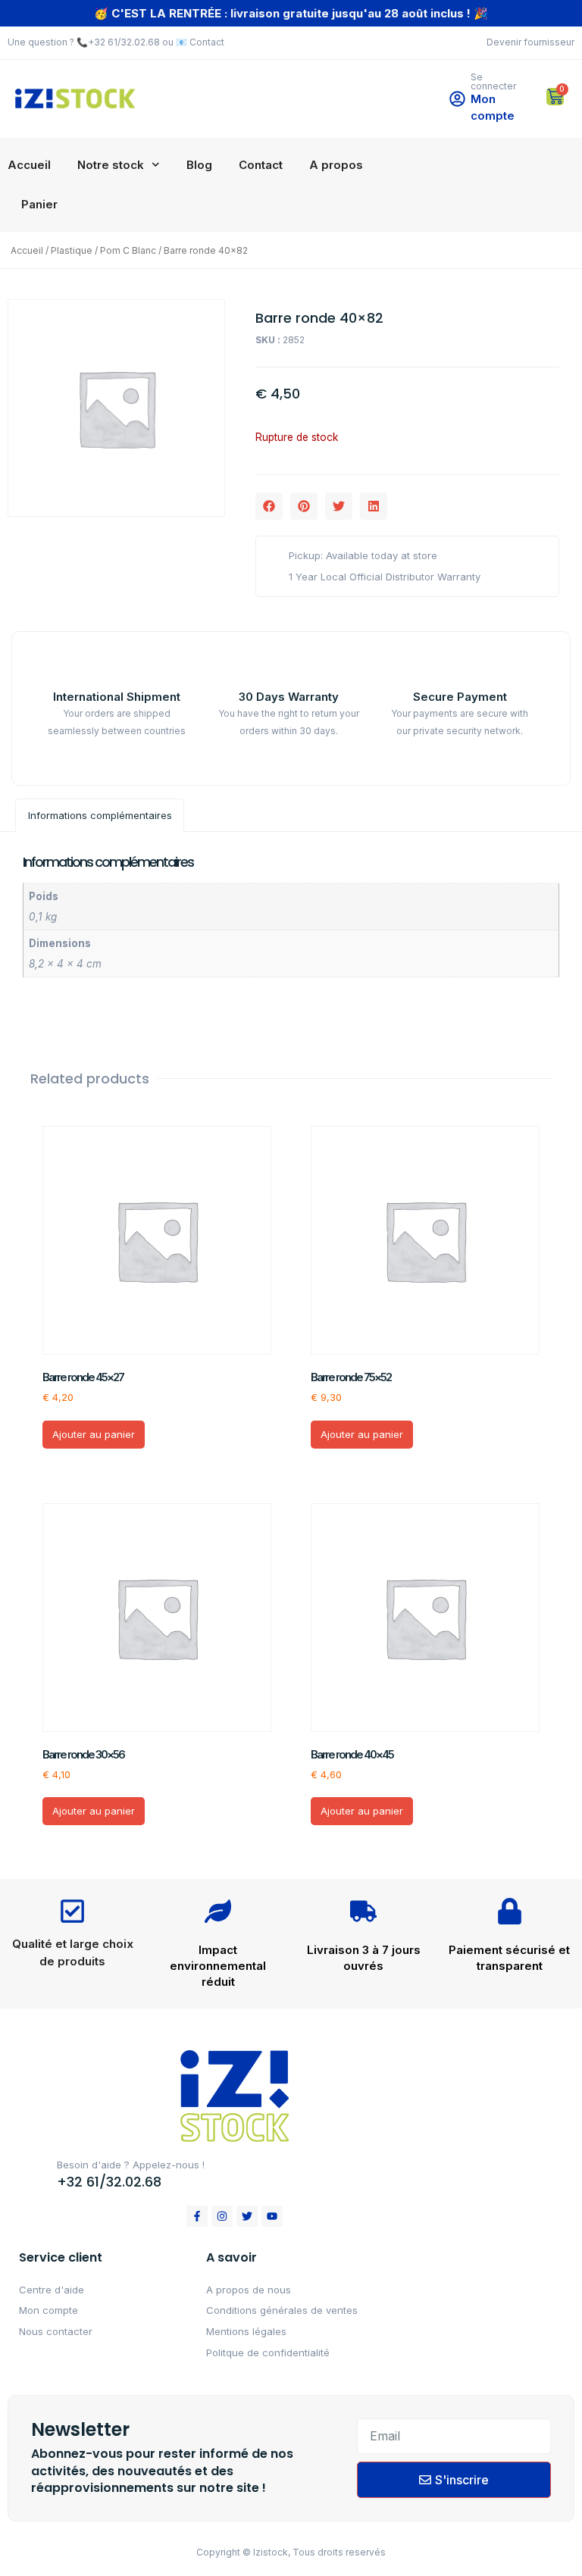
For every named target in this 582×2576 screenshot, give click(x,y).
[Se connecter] (457, 99)
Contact (261, 165)
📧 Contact (200, 42)
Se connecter (493, 81)
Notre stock (111, 165)
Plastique (72, 250)
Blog (199, 165)
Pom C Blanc (128, 250)
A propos (336, 165)
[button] (269, 506)
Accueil (29, 165)
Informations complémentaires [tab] (100, 815)
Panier (39, 204)
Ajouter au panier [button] (94, 1434)
